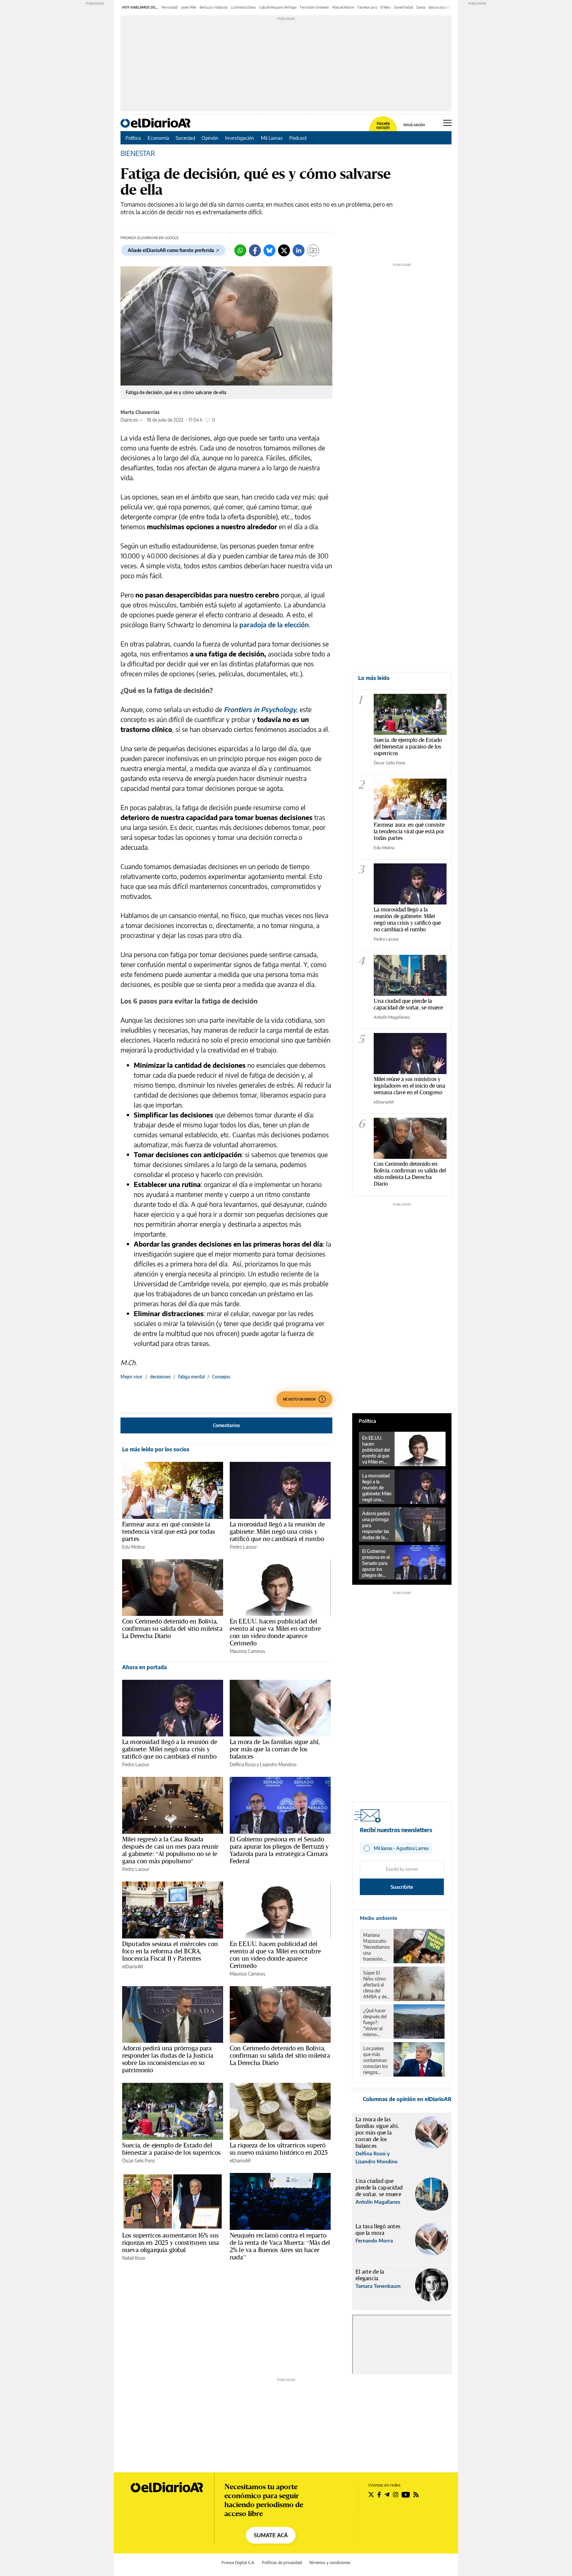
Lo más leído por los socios (156, 1449)
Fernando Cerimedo (314, 7)
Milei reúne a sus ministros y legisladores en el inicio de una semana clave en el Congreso (409, 1085)
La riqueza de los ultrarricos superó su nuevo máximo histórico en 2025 (279, 2149)
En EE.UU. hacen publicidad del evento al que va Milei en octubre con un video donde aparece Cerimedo (275, 1632)
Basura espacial (440, 7)
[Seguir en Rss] (416, 2495)
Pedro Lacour (243, 1547)
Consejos (221, 1377)
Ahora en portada (144, 1667)
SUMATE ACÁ (271, 2535)
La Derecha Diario (243, 7)
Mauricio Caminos (247, 1651)
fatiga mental (191, 1377)
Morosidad (170, 7)
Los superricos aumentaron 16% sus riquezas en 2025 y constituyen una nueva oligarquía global (170, 2242)
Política (133, 138)
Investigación (240, 138)
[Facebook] (255, 250)
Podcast (298, 138)
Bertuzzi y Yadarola (214, 7)
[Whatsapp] (240, 250)
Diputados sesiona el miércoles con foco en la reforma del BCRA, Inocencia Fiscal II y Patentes (170, 1951)
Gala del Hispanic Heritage (278, 7)
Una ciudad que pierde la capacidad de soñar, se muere (408, 1004)
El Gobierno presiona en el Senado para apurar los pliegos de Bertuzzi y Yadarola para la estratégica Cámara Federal (279, 1850)
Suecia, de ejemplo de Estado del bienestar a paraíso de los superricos (171, 2149)
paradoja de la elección (274, 624)
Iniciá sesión (414, 125)
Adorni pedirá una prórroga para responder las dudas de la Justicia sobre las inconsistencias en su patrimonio (168, 2059)
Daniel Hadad (404, 7)
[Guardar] (313, 250)
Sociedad (185, 138)
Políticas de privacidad (282, 2563)
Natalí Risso (134, 2258)
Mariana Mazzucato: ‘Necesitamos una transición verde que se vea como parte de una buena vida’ (376, 1947)
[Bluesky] (269, 250)
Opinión (210, 138)
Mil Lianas (272, 138)
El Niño (385, 7)
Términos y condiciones (330, 2563)
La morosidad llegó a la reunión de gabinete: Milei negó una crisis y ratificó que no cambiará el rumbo (277, 1531)
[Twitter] (284, 250)
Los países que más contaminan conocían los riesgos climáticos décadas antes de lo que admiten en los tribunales (376, 2060)
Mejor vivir (131, 1377)
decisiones (160, 1377)
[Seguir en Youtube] (406, 2495)
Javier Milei (189, 7)
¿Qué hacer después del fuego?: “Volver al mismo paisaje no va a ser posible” (376, 2023)
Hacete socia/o (383, 126)
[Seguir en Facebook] (379, 2495)
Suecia (421, 7)
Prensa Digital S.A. (238, 2563)
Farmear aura (367, 7)
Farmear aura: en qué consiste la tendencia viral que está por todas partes (168, 1531)
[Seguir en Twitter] (371, 2495)
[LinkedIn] (299, 250)
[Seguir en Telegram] (387, 2495)
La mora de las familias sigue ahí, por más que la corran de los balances (275, 1749)
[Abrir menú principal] (447, 123)
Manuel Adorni (343, 7)
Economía (158, 138)
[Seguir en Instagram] (396, 2495)
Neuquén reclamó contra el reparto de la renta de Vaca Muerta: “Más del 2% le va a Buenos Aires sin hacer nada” (280, 2246)
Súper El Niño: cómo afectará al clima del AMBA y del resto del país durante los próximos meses (376, 1985)
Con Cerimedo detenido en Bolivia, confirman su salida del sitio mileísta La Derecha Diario (172, 1628)
